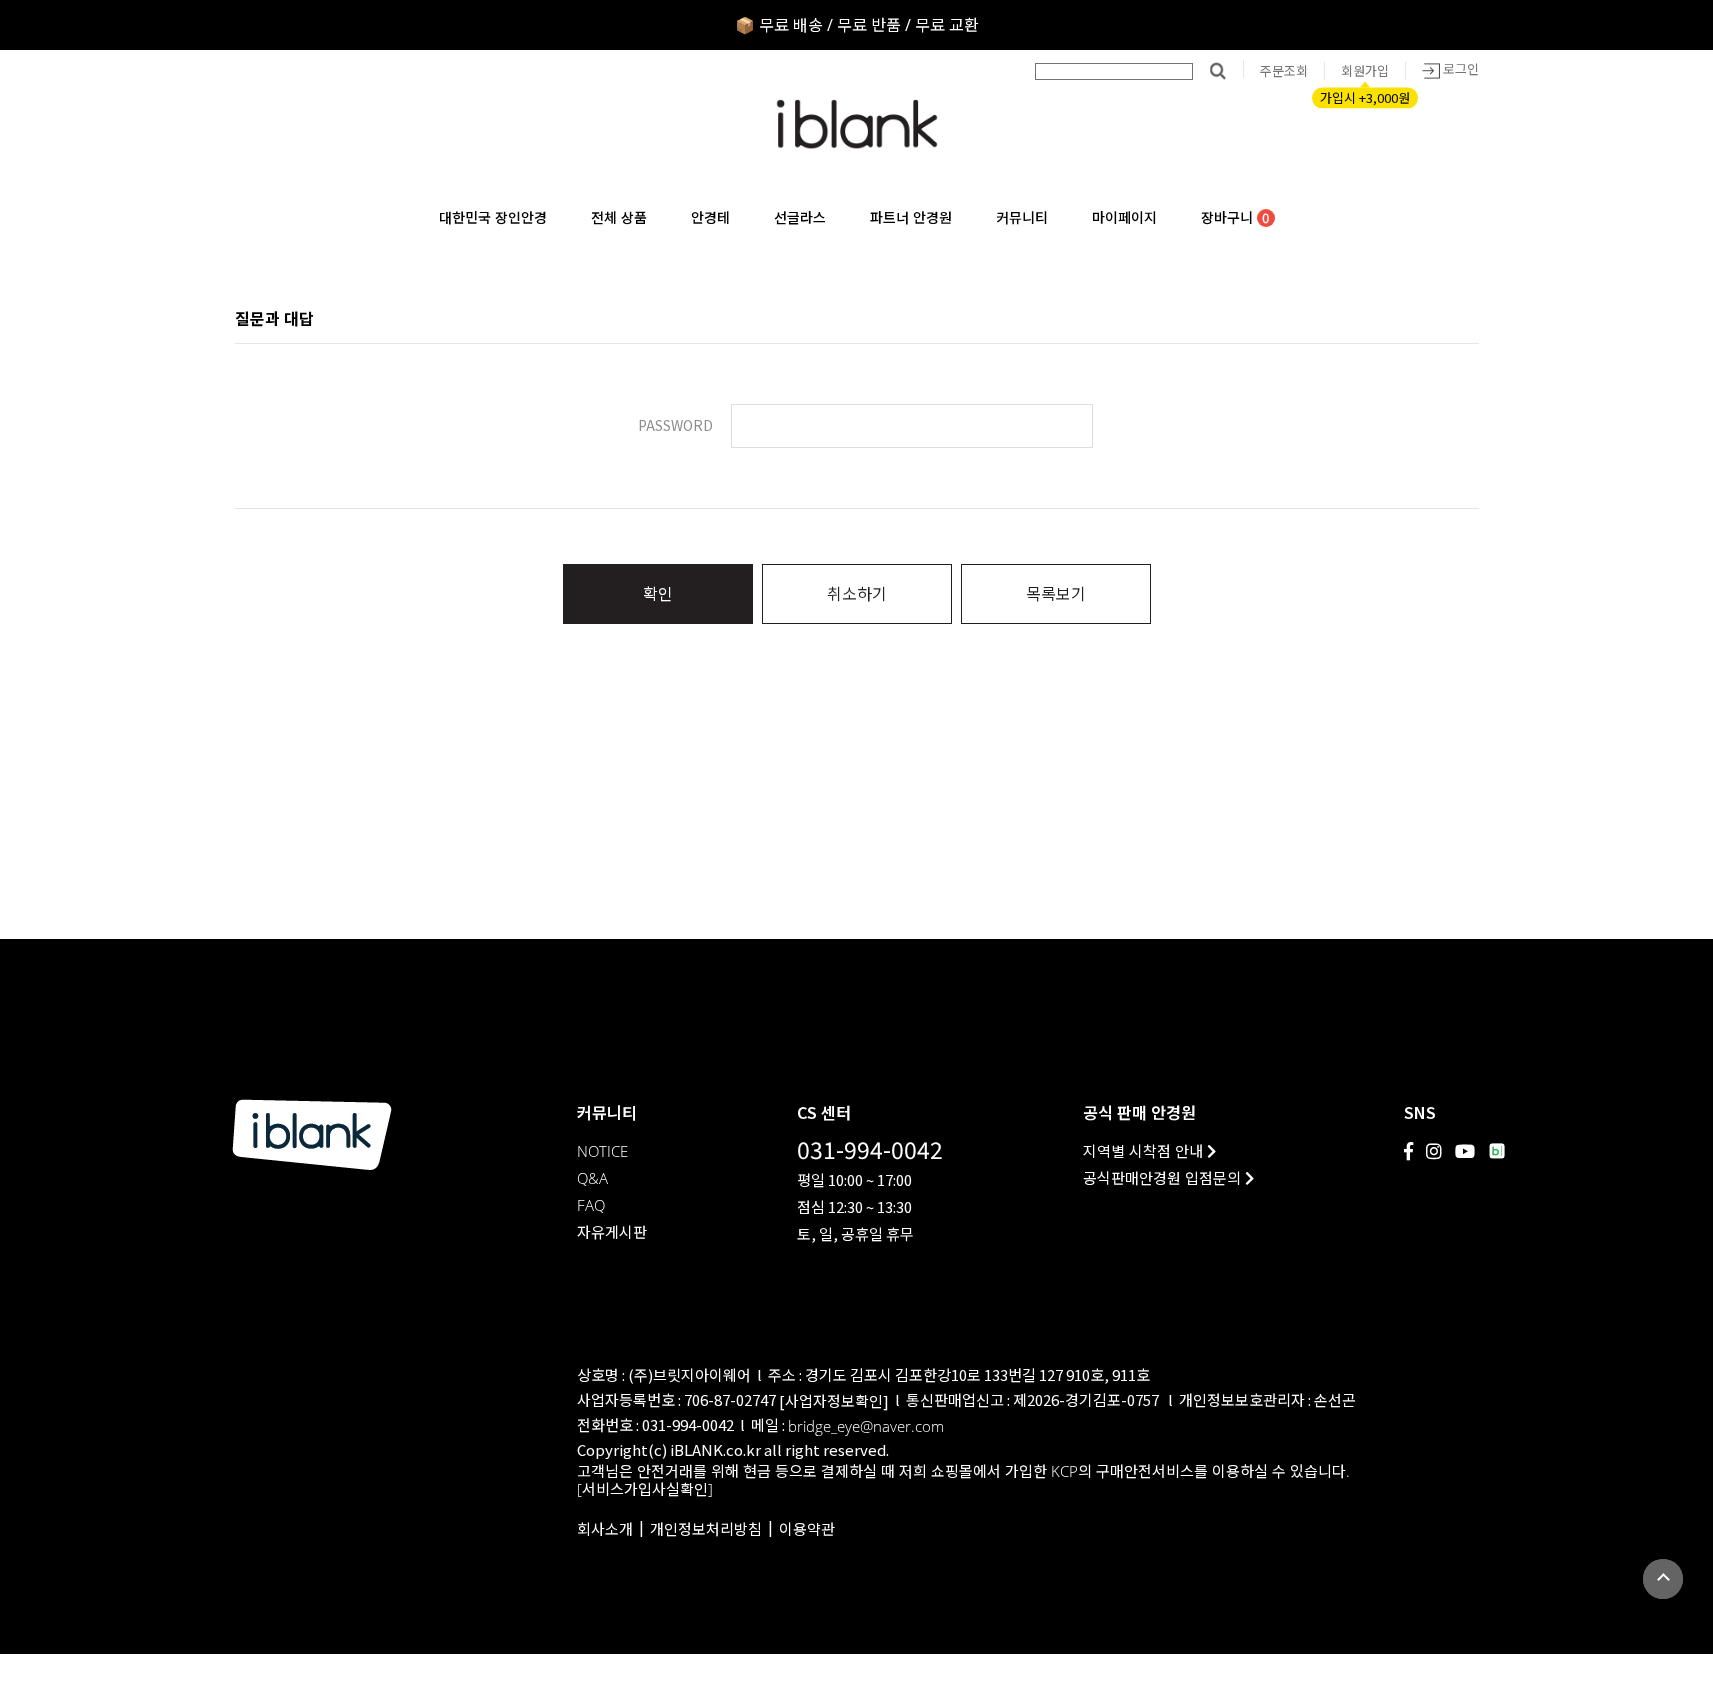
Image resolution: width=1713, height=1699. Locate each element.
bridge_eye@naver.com (866, 1426)
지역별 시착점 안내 (1145, 1151)
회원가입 (1365, 71)
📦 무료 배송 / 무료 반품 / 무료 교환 (857, 25)
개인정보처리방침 (706, 1529)
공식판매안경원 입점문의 (1164, 1178)
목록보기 (1056, 594)
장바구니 (1235, 218)
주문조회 (1284, 71)
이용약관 (807, 1529)
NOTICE (602, 1151)
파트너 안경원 (911, 217)
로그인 (1459, 69)
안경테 (710, 217)
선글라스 (800, 217)
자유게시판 (612, 1232)
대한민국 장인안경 (493, 217)
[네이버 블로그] (1497, 1151)
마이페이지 (1124, 217)
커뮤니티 (1022, 217)
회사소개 (605, 1529)
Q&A (592, 1178)
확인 (658, 594)
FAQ (591, 1205)
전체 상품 (619, 217)
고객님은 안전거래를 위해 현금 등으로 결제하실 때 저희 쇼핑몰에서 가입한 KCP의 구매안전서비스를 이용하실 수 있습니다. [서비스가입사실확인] (963, 1481)
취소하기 (857, 594)
